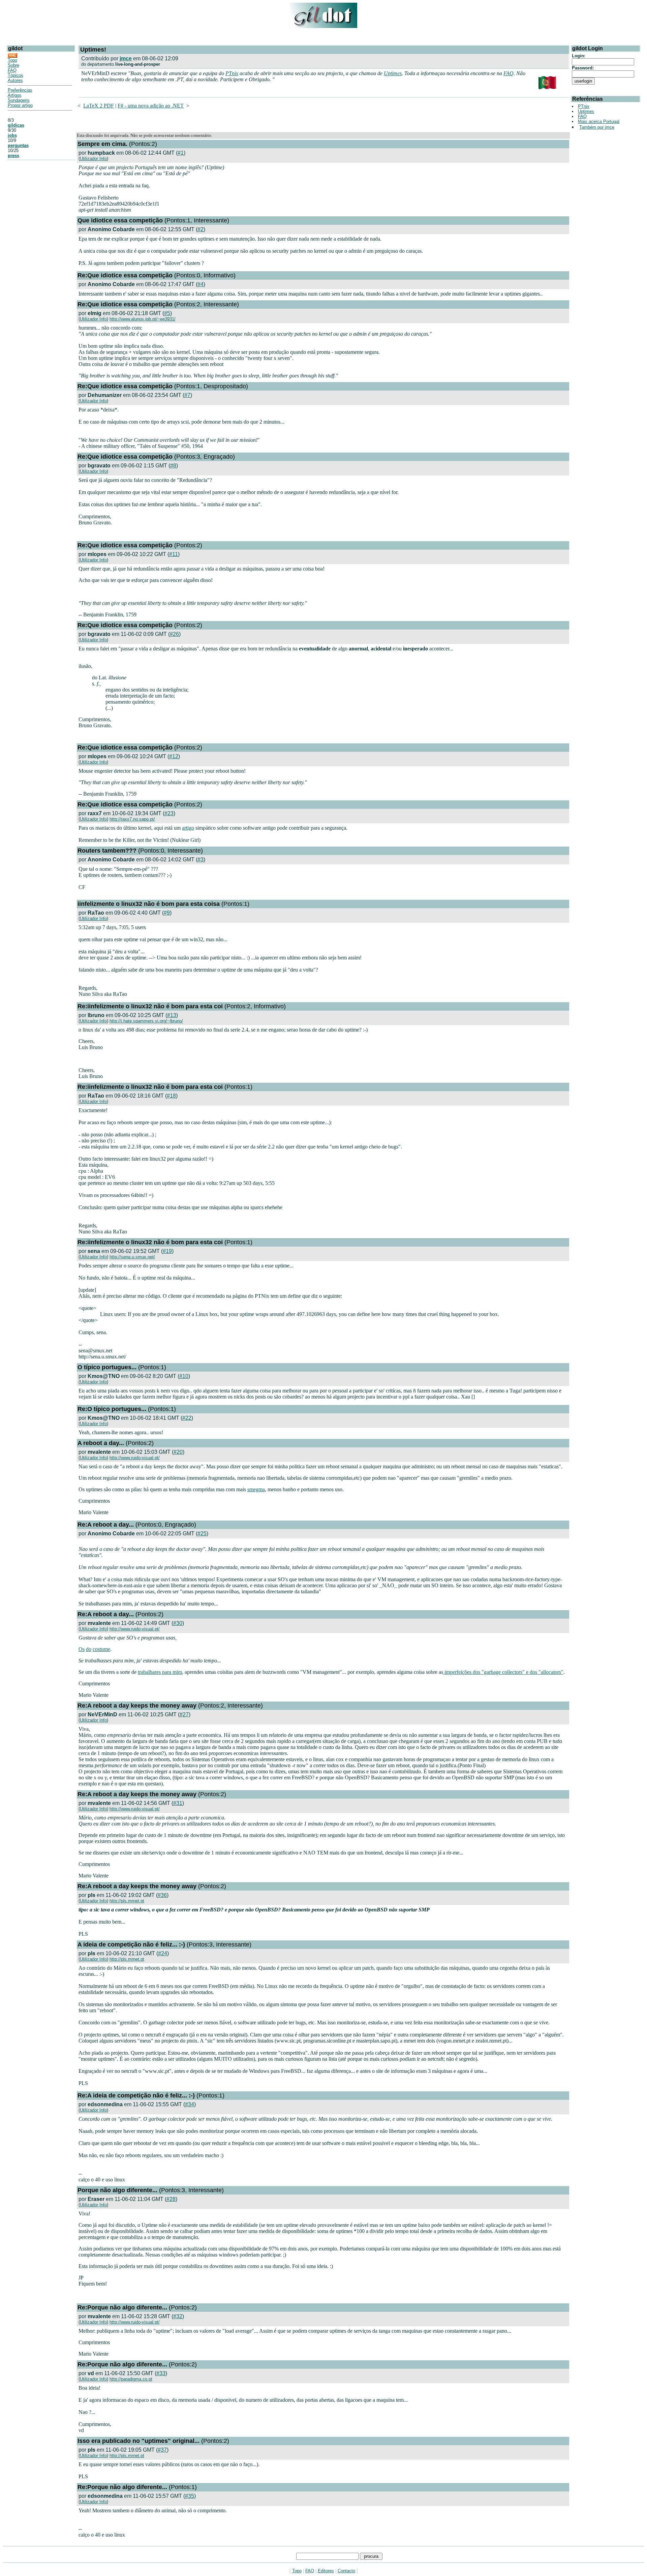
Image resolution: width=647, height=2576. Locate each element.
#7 (187, 395)
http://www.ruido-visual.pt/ (135, 1458)
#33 (161, 2373)
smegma (256, 1489)
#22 (187, 1418)
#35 (190, 2496)
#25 (202, 1534)
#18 (171, 1096)
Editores (326, 2571)
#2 (201, 229)
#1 (181, 153)
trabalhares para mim (160, 1672)
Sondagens (19, 100)
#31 (178, 1803)
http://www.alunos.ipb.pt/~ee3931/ (143, 319)
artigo (188, 828)
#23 (169, 813)
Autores (15, 80)
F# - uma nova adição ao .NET (151, 106)
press (13, 156)
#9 (167, 913)
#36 (162, 1895)
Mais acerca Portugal (599, 121)
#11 (174, 554)
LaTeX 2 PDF (99, 106)
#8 (173, 466)
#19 (167, 1251)
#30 (178, 1623)
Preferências (20, 90)
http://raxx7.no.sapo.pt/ (132, 819)
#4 (201, 284)
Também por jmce (597, 127)
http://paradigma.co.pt (131, 2379)
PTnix (232, 73)
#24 (163, 1953)
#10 (184, 1376)
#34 (190, 2104)
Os (82, 1649)
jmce (126, 58)
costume (101, 1649)
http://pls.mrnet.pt (127, 1901)
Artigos (15, 95)
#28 (171, 2199)
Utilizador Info (93, 159)
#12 (174, 756)
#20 (178, 1452)
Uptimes (393, 73)
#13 (172, 1015)
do (89, 1649)
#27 (184, 1714)
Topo (12, 60)
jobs (12, 135)
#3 (201, 860)
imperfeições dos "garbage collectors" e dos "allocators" (503, 1672)
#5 (167, 313)
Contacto (346, 2571)
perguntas (18, 145)
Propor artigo (20, 105)
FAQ (12, 70)
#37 (162, 2450)
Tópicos (16, 75)
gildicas (16, 125)
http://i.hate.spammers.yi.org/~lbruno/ (146, 1021)
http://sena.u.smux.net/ (132, 1257)
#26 (174, 634)
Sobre (13, 65)
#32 (178, 2316)
